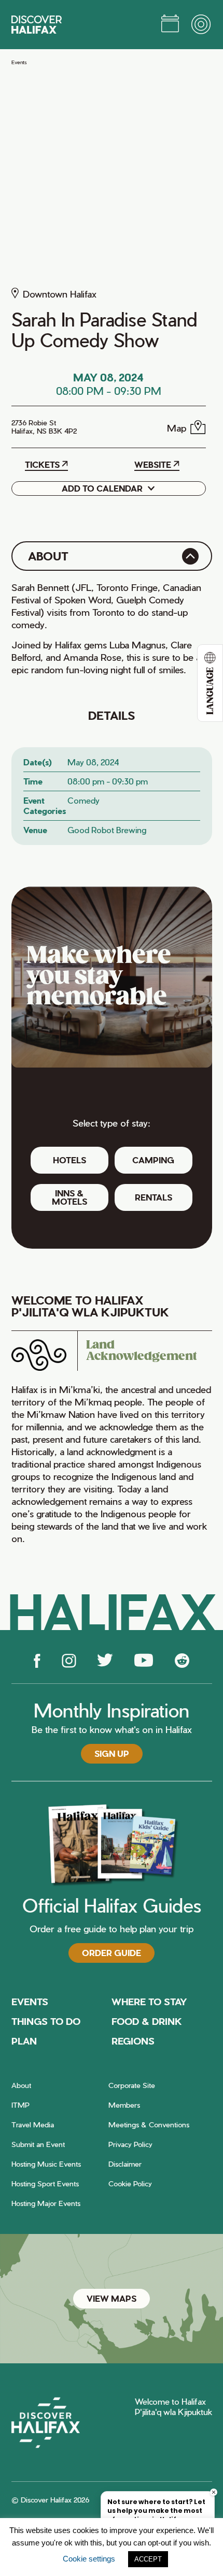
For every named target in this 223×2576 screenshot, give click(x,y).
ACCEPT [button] (148, 2559)
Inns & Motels (69, 1197)
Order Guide (112, 1953)
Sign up (112, 1753)
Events (19, 62)
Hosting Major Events (46, 2203)
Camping (153, 1160)
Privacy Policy (130, 2144)
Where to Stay (149, 2001)
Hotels (69, 1160)
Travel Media (33, 2125)
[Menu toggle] (202, 25)
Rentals (154, 1197)
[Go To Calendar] (170, 25)
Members (124, 2105)
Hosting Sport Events (45, 2183)
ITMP (20, 2105)
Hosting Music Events (46, 2164)
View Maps (112, 2298)
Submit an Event (38, 2144)
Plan (24, 2041)
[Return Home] (37, 25)
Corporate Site (132, 2085)
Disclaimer (125, 2164)
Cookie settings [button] (89, 2559)
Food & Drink (147, 2021)
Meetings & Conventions (149, 2125)
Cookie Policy (130, 2183)
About (21, 2085)
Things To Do (46, 2021)
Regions (133, 2041)
